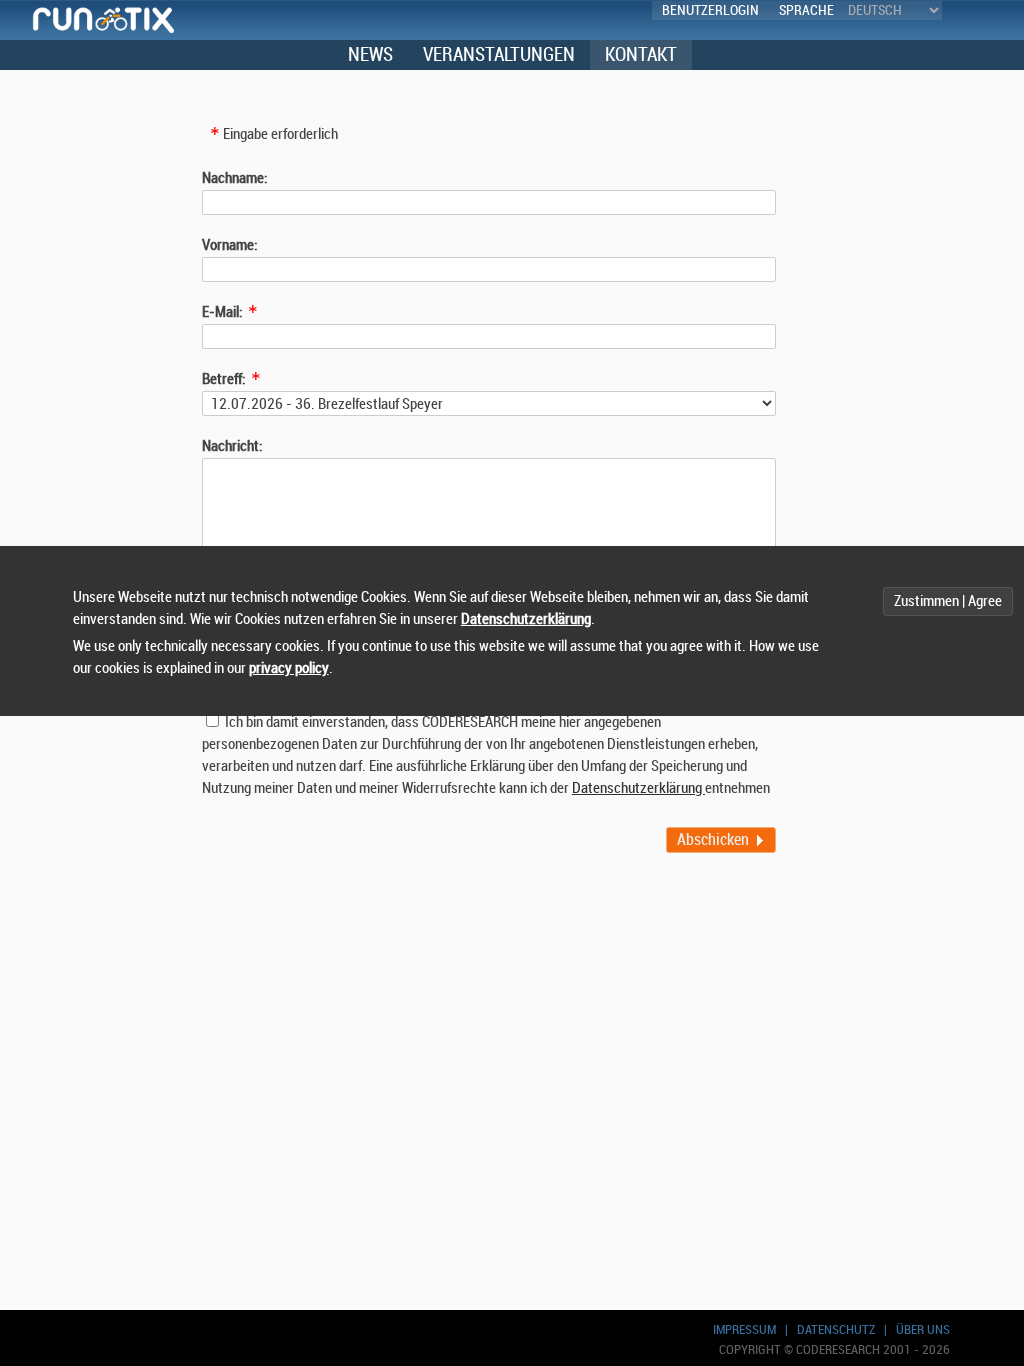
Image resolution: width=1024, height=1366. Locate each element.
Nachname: (235, 178)
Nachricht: (232, 446)
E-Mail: (222, 312)
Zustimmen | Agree (948, 601)
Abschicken (713, 840)
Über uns (923, 1329)
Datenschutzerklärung (638, 788)
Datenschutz (836, 1329)
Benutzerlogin (710, 10)
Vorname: (230, 245)
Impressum (744, 1329)
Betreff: (224, 379)
